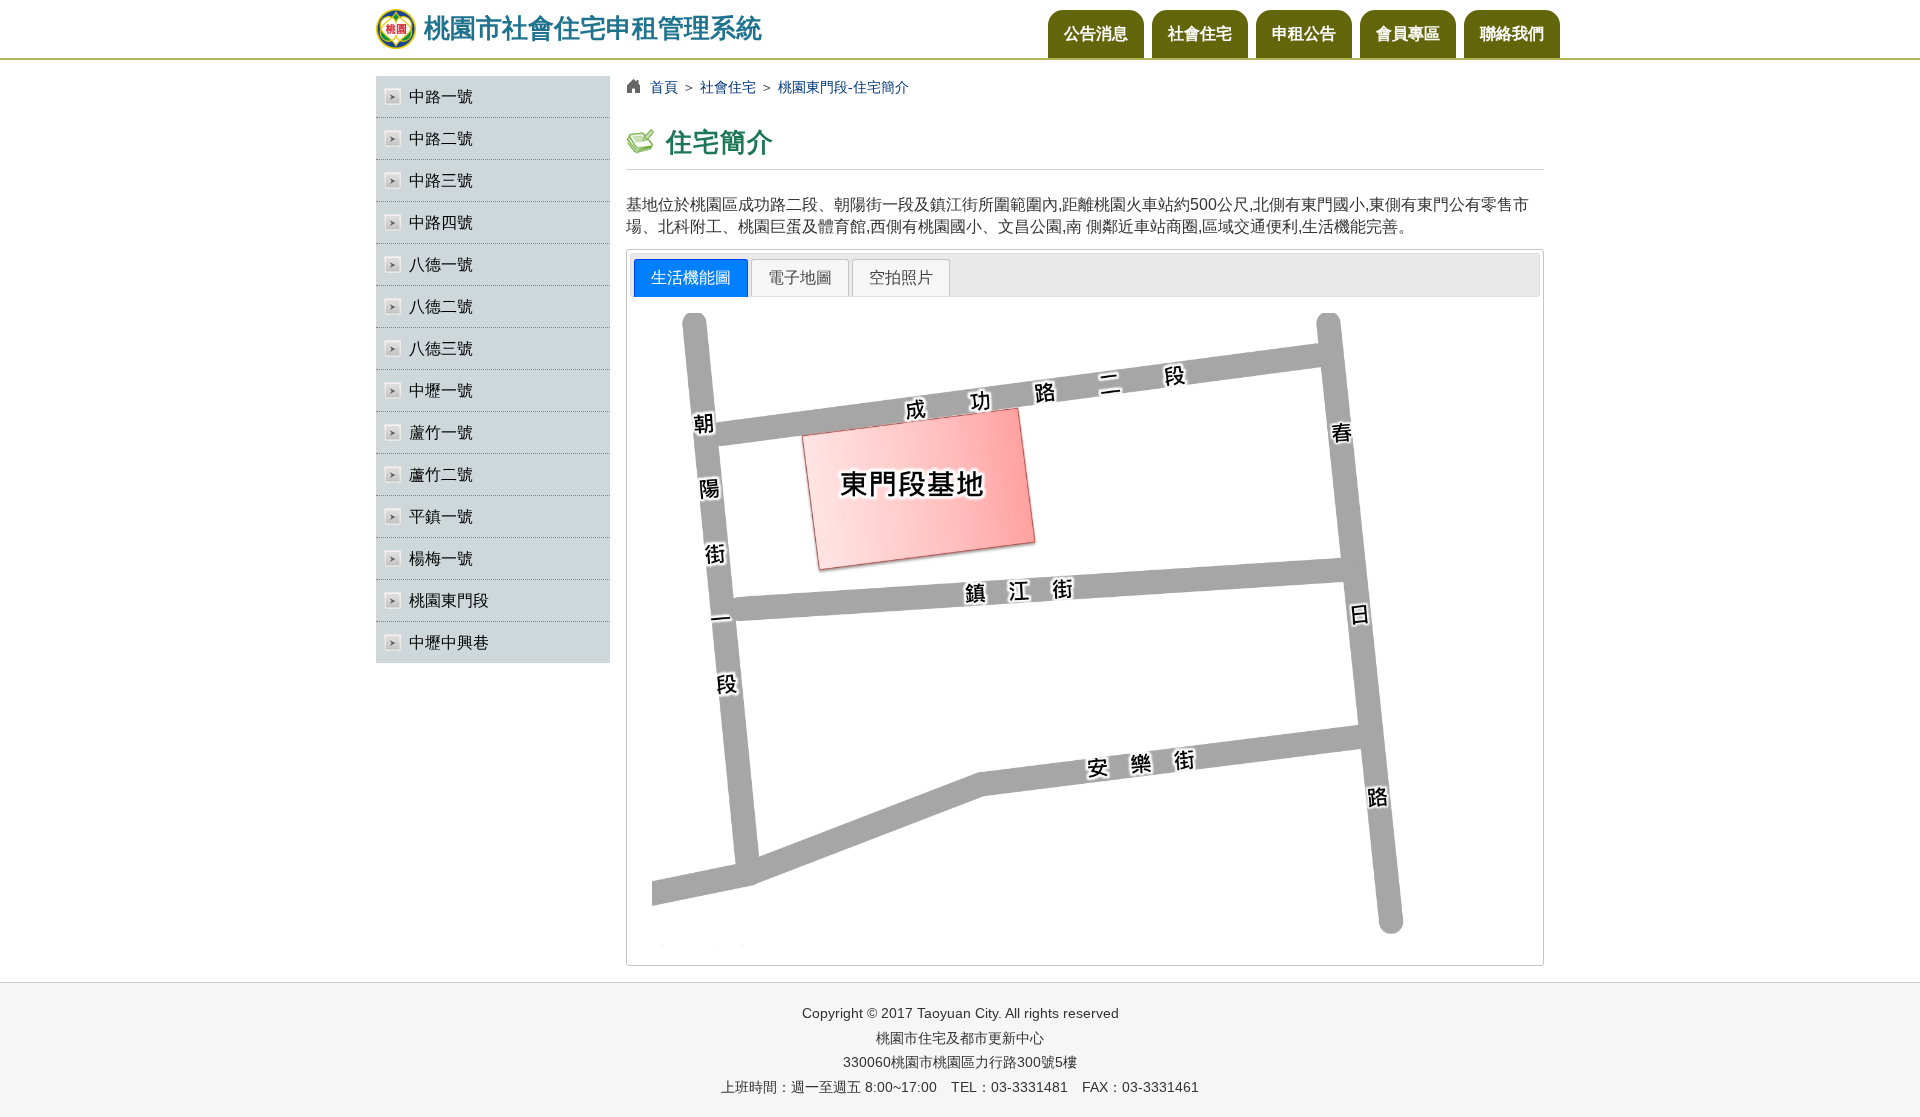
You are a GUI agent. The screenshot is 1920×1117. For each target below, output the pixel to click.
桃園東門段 (449, 600)
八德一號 (441, 264)
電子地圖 (800, 277)
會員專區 (1408, 33)
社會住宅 (1200, 33)
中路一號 (441, 96)
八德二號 (441, 306)
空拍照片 (901, 277)
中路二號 (441, 138)
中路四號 (441, 222)
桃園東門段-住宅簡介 (843, 87)
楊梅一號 (441, 558)
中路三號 (441, 180)
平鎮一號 (441, 516)
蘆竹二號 (441, 474)
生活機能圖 (691, 277)
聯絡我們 (1512, 33)
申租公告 (1304, 33)
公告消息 (1096, 33)
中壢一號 (441, 390)
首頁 (664, 87)
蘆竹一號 (441, 432)
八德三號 (441, 348)
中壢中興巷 (449, 642)
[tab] (691, 278)
